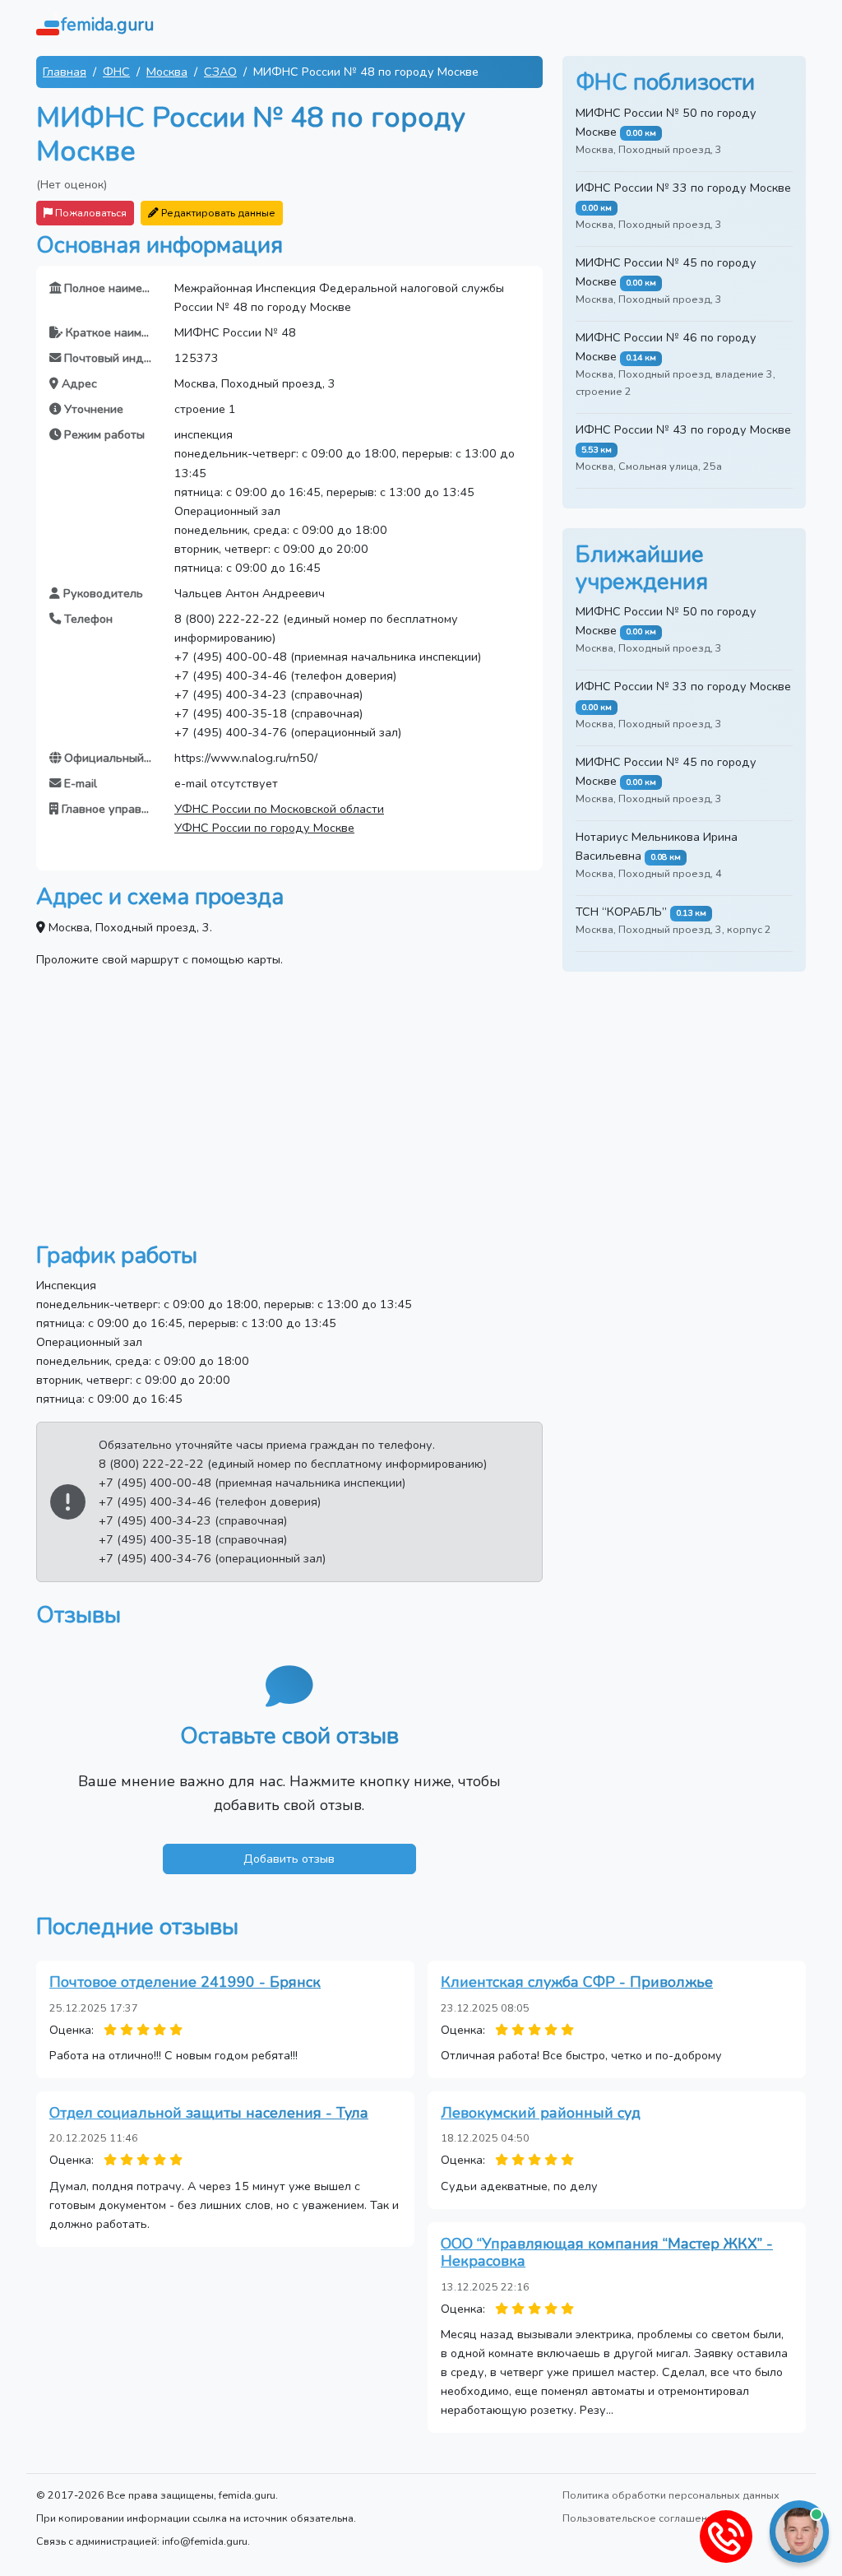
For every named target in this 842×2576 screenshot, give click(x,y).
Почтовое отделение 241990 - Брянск (185, 1982)
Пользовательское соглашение (641, 2518)
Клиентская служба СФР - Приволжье (577, 1982)
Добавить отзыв (289, 1859)
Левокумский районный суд (541, 2113)
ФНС (116, 72)
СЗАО (220, 72)
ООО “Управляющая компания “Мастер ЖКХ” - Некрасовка (607, 2253)
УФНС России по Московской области (279, 809)
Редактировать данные (217, 213)
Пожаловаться (90, 213)
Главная (65, 72)
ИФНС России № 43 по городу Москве (683, 429)
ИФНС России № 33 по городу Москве (683, 188)
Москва (167, 72)
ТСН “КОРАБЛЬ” (621, 912)
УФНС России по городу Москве (264, 828)
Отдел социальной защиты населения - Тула (209, 2113)
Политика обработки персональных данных (671, 2495)
